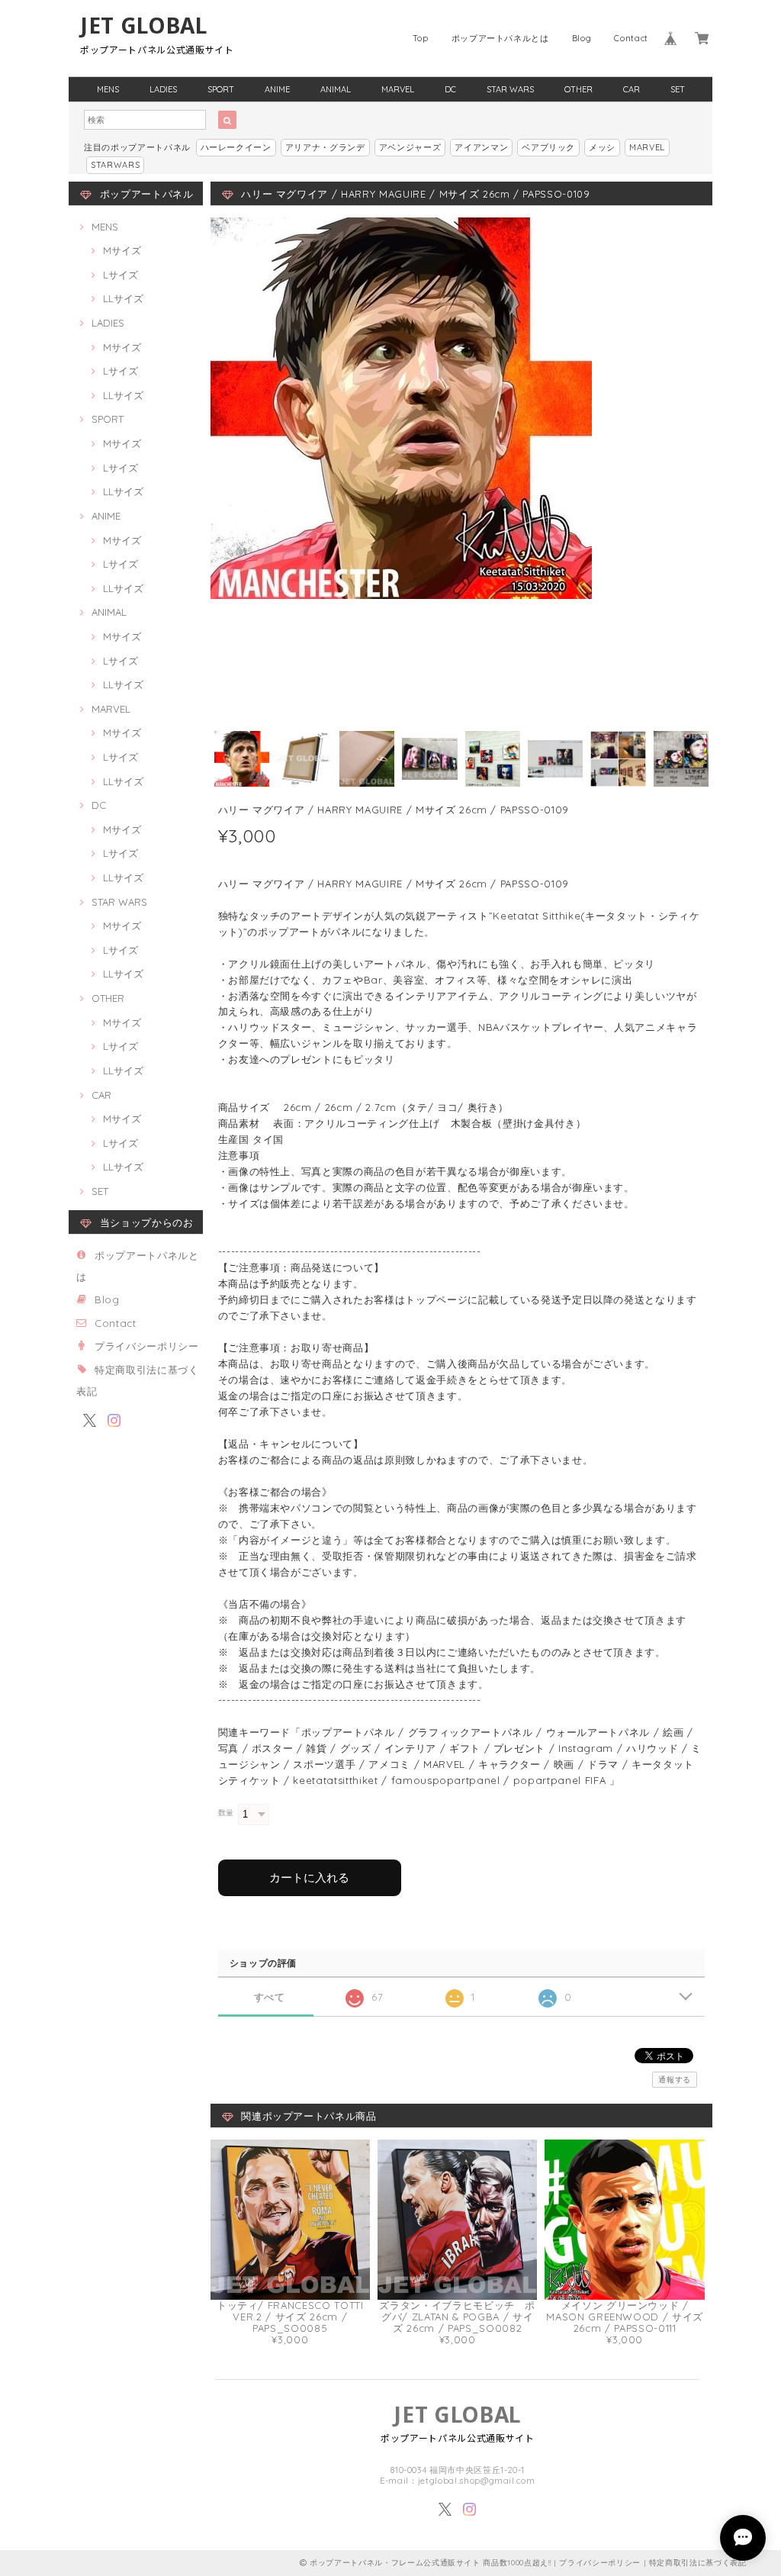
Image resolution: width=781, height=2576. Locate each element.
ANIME (277, 89)
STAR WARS (510, 89)
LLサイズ (123, 298)
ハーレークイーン (236, 147)
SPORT (221, 89)
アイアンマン (481, 147)
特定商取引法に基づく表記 (698, 2563)
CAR (632, 89)
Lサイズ (121, 275)
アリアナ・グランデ (325, 147)
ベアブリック (548, 147)
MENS (108, 89)
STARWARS (115, 165)
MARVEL (398, 89)
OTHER (579, 89)
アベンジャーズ (410, 147)
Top (421, 38)
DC (450, 89)
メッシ (602, 147)
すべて (270, 1997)
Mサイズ (122, 250)
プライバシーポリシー (147, 1346)
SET (678, 89)
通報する (675, 2080)
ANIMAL (336, 89)
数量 (226, 1813)
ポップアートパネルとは (500, 38)
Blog (582, 38)
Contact (631, 38)
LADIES (163, 89)
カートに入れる (309, 1877)
